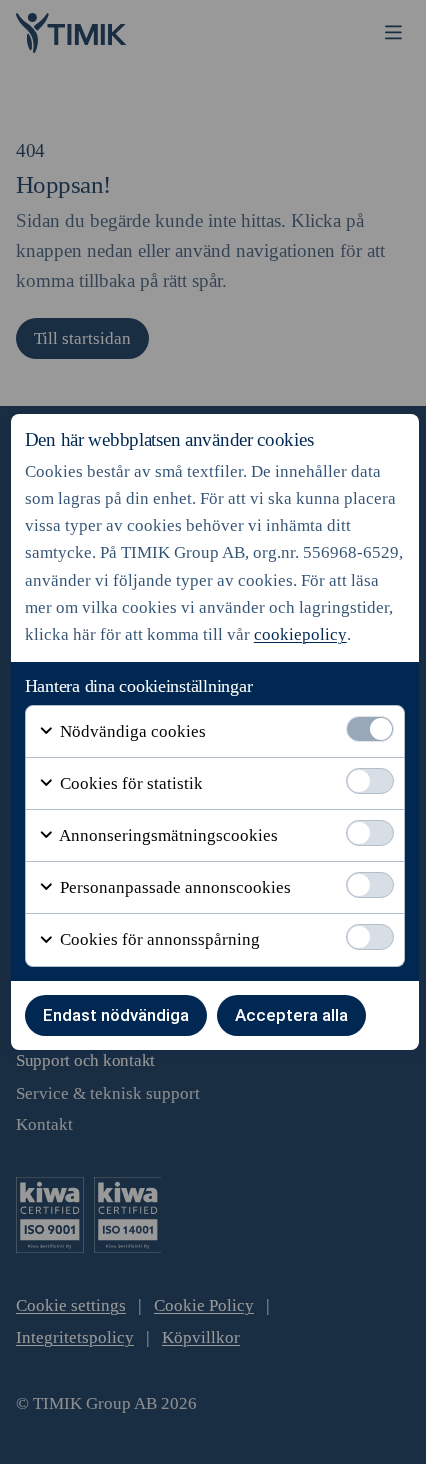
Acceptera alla (291, 1015)
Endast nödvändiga (116, 1015)
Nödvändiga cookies (131, 731)
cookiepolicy (300, 634)
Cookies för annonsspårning (158, 939)
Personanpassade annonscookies (173, 887)
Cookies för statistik (129, 783)
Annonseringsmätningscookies (167, 835)
